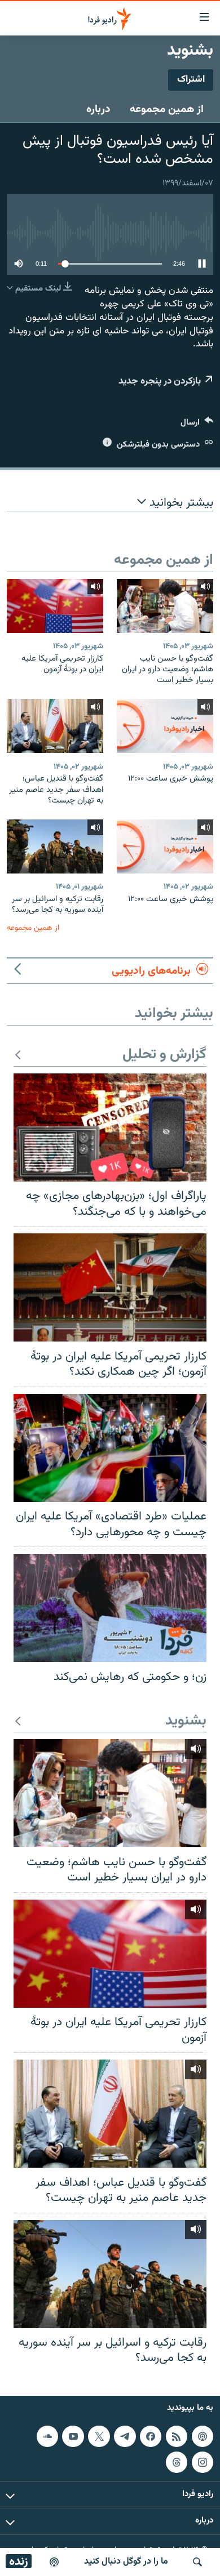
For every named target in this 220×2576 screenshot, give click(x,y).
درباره (98, 109)
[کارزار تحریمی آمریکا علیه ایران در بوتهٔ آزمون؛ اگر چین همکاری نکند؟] (110, 1287)
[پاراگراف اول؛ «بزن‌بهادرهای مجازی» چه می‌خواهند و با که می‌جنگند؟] (110, 1127)
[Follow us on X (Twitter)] (99, 2436)
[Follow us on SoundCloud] (47, 2436)
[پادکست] (54, 2562)
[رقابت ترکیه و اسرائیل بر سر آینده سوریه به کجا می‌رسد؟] (55, 846)
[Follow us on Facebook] (151, 2436)
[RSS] (177, 2436)
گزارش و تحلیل (164, 1055)
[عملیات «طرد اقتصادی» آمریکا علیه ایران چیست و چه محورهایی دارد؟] (110, 1448)
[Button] (197, 425)
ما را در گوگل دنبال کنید (126, 2562)
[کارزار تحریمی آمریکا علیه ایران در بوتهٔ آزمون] (55, 606)
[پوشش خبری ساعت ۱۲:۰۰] (165, 726)
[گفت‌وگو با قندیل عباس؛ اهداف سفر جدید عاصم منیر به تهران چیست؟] (55, 726)
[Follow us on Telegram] (125, 2436)
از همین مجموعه (167, 109)
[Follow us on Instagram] (203, 2462)
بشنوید (186, 1721)
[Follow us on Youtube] (73, 2436)
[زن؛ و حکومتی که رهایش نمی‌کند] (110, 1608)
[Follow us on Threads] (177, 2462)
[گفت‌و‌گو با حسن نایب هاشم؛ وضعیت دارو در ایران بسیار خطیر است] (165, 606)
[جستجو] (197, 2562)
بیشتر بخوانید (180, 503)
